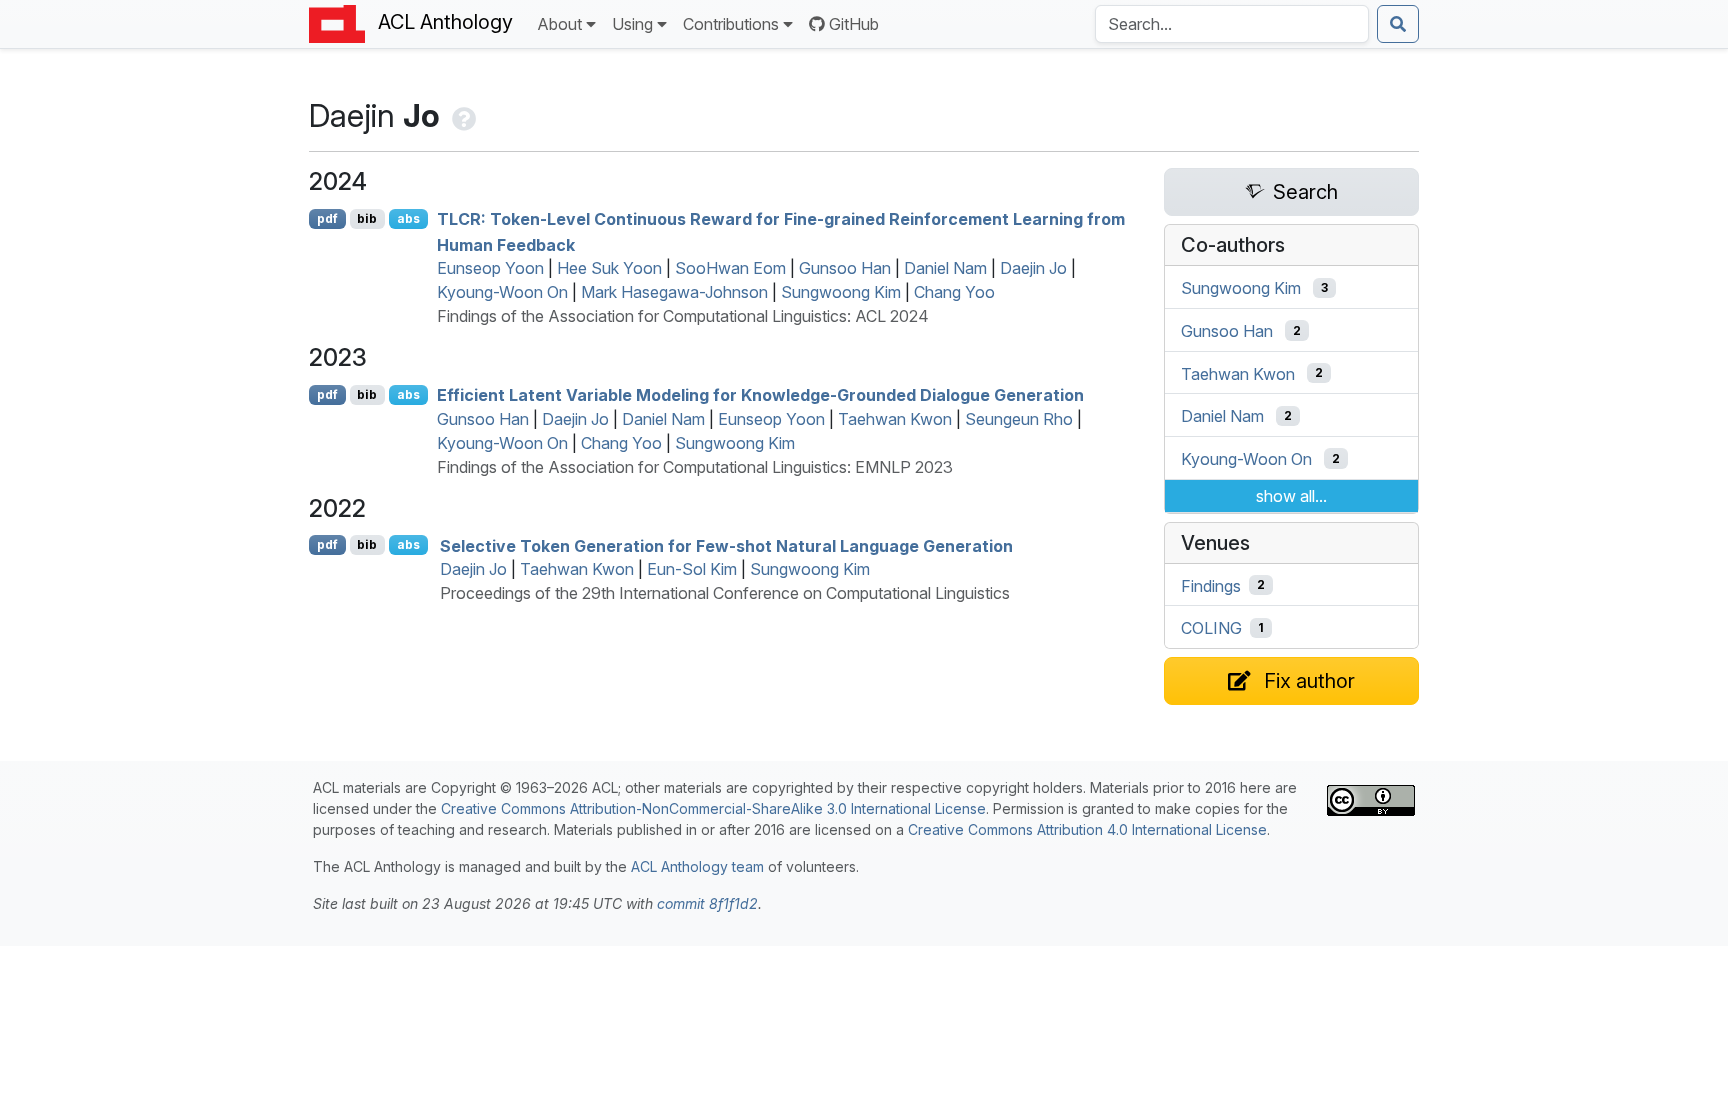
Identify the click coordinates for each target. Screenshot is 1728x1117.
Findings (1211, 585)
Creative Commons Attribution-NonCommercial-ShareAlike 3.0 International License (713, 808)
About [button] (559, 24)
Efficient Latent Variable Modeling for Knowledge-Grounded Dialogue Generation (760, 395)
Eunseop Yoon (490, 268)
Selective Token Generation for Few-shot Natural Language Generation (726, 545)
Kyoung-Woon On (502, 292)
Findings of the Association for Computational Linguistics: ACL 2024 (683, 316)
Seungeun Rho (1019, 419)
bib (367, 218)
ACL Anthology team (697, 866)
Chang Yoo (954, 292)
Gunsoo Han (845, 268)
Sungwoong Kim (841, 292)
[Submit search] (1398, 24)
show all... (1291, 496)
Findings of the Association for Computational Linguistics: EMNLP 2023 (695, 467)
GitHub (854, 24)
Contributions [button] (731, 24)
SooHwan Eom (730, 268)
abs (408, 218)
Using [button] (632, 24)
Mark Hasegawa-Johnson (674, 292)
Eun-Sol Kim (692, 569)
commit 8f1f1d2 (707, 903)
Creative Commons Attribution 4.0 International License (1087, 829)
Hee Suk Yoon (609, 268)
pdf (327, 218)
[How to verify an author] (462, 115)
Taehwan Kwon (895, 419)
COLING (1211, 628)
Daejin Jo (1033, 268)
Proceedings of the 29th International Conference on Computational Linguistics (725, 593)
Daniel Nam (945, 268)
